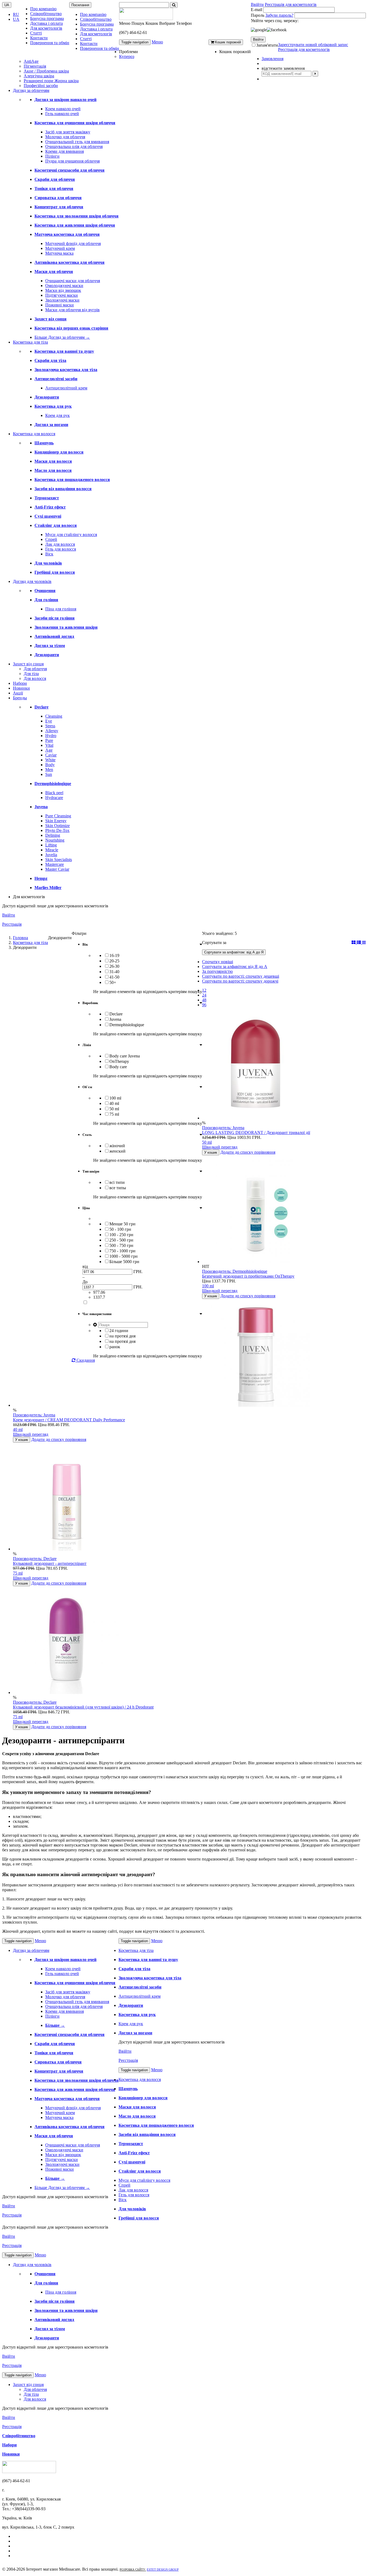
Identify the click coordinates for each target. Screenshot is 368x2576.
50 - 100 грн (120, 1229)
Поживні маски (60, 305)
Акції (18, 693)
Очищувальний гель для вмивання (77, 142)
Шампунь (44, 443)
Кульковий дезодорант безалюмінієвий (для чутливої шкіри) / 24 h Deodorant (83, 1707)
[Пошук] (174, 5)
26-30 (114, 966)
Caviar (51, 755)
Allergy (52, 731)
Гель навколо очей (62, 114)
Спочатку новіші (218, 962)
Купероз (127, 56)
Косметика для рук (53, 406)
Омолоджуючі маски (64, 286)
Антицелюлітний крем (66, 388)
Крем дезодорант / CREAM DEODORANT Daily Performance (69, 1420)
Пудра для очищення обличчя (72, 161)
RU (16, 14)
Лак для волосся (60, 544)
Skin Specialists (59, 860)
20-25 (114, 961)
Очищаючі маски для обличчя (73, 281)
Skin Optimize (58, 826)
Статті (36, 33)
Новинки (21, 688)
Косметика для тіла (30, 342)
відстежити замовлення (283, 68)
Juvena (41, 807)
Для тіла (31, 674)
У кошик (211, 1152)
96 (204, 1005)
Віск (49, 554)
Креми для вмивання (65, 151)
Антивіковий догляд (54, 636)
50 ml (114, 1109)
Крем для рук (58, 415)
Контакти (39, 38)
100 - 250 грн (121, 1235)
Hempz (41, 878)
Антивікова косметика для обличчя (70, 262)
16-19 (114, 955)
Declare (41, 707)
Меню (157, 42)
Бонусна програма (47, 18)
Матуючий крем (60, 248)
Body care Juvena (125, 1056)
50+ (113, 982)
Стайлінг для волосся (56, 525)
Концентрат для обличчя (59, 207)
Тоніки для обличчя (54, 189)
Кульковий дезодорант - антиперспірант (50, 1563)
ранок (115, 1347)
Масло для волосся (53, 470)
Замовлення (272, 59)
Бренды (20, 698)
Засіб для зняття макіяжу (68, 132)
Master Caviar (57, 869)
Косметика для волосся (34, 434)
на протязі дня (122, 1336)
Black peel (54, 793)
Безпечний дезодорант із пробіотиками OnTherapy (248, 1276)
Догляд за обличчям (31, 90)
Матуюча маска (59, 253)
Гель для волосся (61, 549)
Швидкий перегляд (220, 1147)
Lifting (51, 845)
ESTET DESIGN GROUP (163, 2570)
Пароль (258, 15)
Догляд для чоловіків (32, 581)
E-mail (256, 10)
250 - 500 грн (121, 1240)
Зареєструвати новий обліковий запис (313, 45)
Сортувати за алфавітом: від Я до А (235, 967)
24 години (119, 1331)
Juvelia (51, 855)
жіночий (117, 1146)
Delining (53, 835)
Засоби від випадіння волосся (63, 489)
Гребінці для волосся (55, 572)
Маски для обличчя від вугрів (72, 310)
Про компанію (43, 9)
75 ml (114, 1114)
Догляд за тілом (50, 646)
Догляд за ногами (51, 425)
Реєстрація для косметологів (291, 4)
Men (49, 770)
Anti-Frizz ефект (50, 507)
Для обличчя (35, 669)
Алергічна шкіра (39, 76)
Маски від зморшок (63, 290)
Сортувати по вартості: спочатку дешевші (241, 976)
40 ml (114, 1103)
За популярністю (217, 971)
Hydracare (54, 798)
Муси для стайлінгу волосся (71, 535)
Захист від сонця (51, 319)
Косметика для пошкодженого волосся (72, 480)
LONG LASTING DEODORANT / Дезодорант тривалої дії (256, 1133)
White (50, 760)
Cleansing (54, 716)
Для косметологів (46, 28)
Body (50, 765)
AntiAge (31, 61)
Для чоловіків (48, 563)
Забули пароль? (279, 15)
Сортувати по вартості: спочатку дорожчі (240, 981)
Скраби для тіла (50, 360)
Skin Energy (56, 821)
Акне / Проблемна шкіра (46, 71)
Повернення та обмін (50, 43)
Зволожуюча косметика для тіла (66, 370)
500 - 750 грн (121, 1245)
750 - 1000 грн (122, 1251)
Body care (118, 1067)
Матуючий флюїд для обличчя (73, 243)
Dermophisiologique (53, 784)
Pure (49, 740)
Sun (49, 774)
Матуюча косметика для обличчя (67, 234)
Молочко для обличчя (65, 137)
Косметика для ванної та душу (64, 351)
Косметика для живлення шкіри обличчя (75, 225)
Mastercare (55, 864)
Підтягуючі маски (62, 295)
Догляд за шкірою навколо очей (65, 100)
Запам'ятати (267, 45)
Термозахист (47, 498)
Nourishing (55, 840)
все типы (118, 1188)
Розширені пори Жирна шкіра (51, 81)
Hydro (51, 736)
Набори (20, 683)
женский (117, 1151)
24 (204, 995)
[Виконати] (315, 74)
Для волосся (35, 678)
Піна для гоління (61, 609)
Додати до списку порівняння (248, 1152)
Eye (49, 721)
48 (204, 1000)
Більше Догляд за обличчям (62, 337)
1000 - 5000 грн (124, 1256)
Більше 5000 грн (124, 1262)
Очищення (45, 591)
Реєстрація (12, 924)
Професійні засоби (41, 86)
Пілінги (52, 156)
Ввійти (257, 4)
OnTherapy (119, 1061)
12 (204, 990)
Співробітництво (46, 14)
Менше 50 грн (122, 1224)
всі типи (117, 1182)
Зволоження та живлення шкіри (66, 627)
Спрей (51, 539)
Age (49, 750)
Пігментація (35, 66)
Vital (49, 745)
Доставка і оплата (46, 23)
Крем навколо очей (63, 109)
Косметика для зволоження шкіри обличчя (77, 216)
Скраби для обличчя (55, 179)
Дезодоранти (47, 397)
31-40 (114, 972)
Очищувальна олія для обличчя (74, 146)
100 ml (115, 1098)
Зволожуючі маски (62, 300)
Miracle (52, 850)
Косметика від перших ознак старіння (71, 328)
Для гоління (46, 600)
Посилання (80, 5)
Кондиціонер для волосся (59, 452)
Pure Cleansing (58, 816)
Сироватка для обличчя (58, 198)
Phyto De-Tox (57, 830)
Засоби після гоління (55, 618)
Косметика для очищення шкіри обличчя (75, 123)
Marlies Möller (48, 888)
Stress (50, 726)
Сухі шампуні (48, 516)
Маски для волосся (53, 461)
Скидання (85, 1360)
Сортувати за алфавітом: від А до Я (234, 952)
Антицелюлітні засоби (56, 379)
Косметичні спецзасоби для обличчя (70, 170)
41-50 (114, 977)
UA (16, 19)
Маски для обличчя (54, 272)
